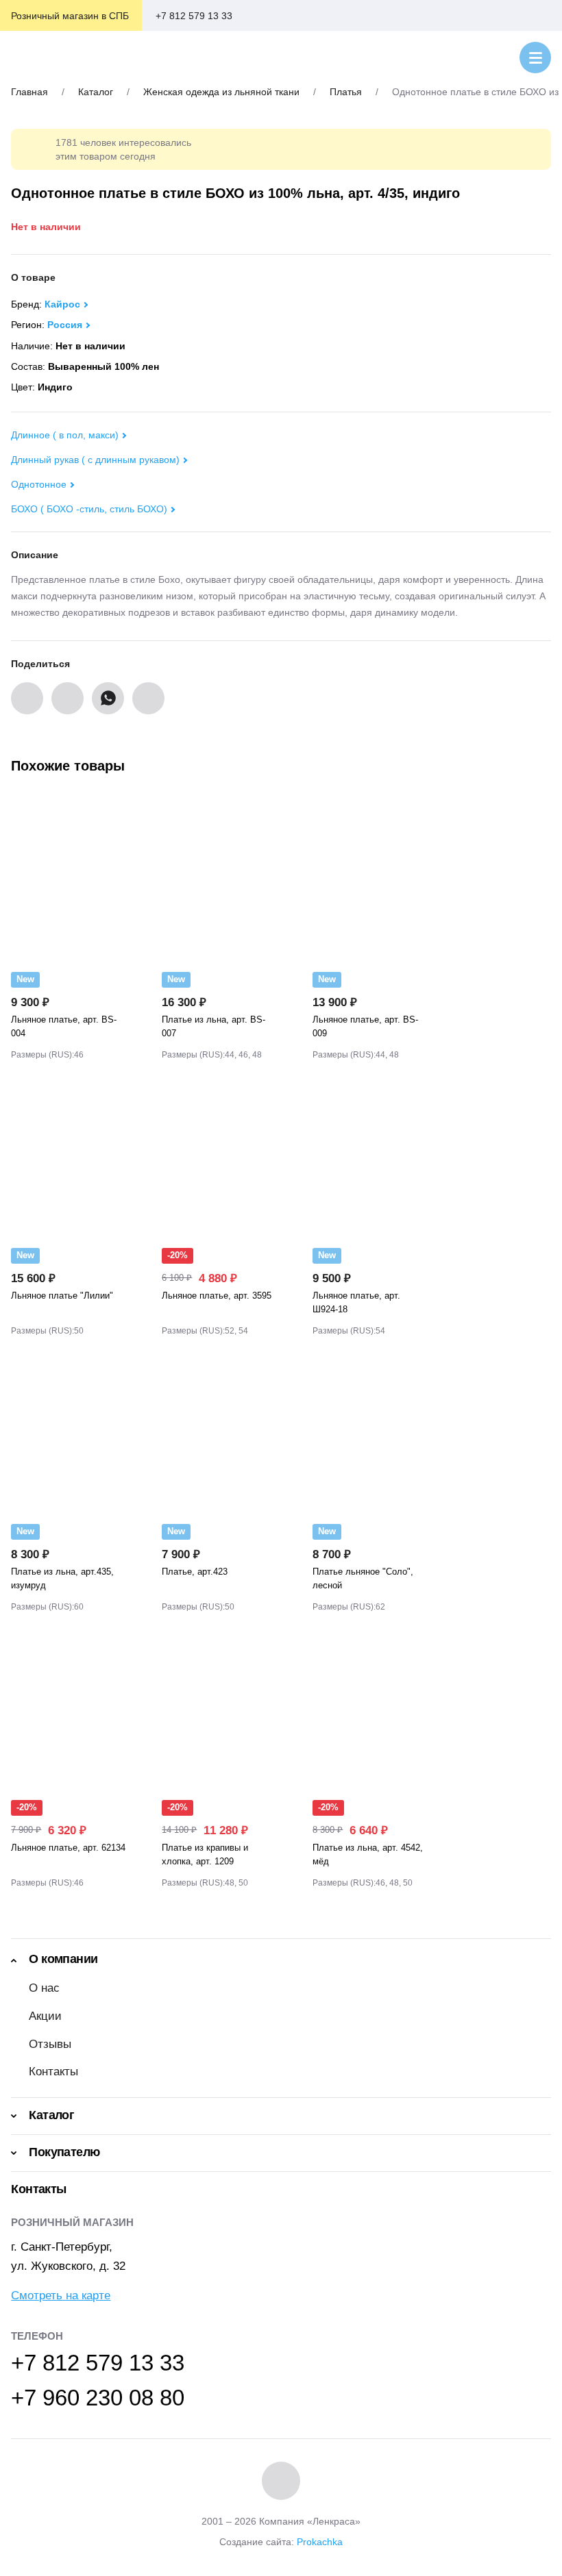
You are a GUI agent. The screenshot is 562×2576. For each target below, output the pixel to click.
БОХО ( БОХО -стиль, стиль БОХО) (89, 509)
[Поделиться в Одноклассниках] (68, 698)
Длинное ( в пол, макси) (65, 435)
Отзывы (50, 2044)
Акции (45, 2016)
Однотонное (39, 484)
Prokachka (320, 2542)
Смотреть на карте (61, 2296)
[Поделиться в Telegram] (148, 698)
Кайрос (62, 304)
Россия (65, 325)
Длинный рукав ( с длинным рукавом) (95, 460)
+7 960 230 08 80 (98, 2398)
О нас (44, 1988)
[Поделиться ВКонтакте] (27, 698)
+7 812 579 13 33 (194, 16)
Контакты (53, 2072)
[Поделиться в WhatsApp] (108, 698)
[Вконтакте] (281, 2481)
